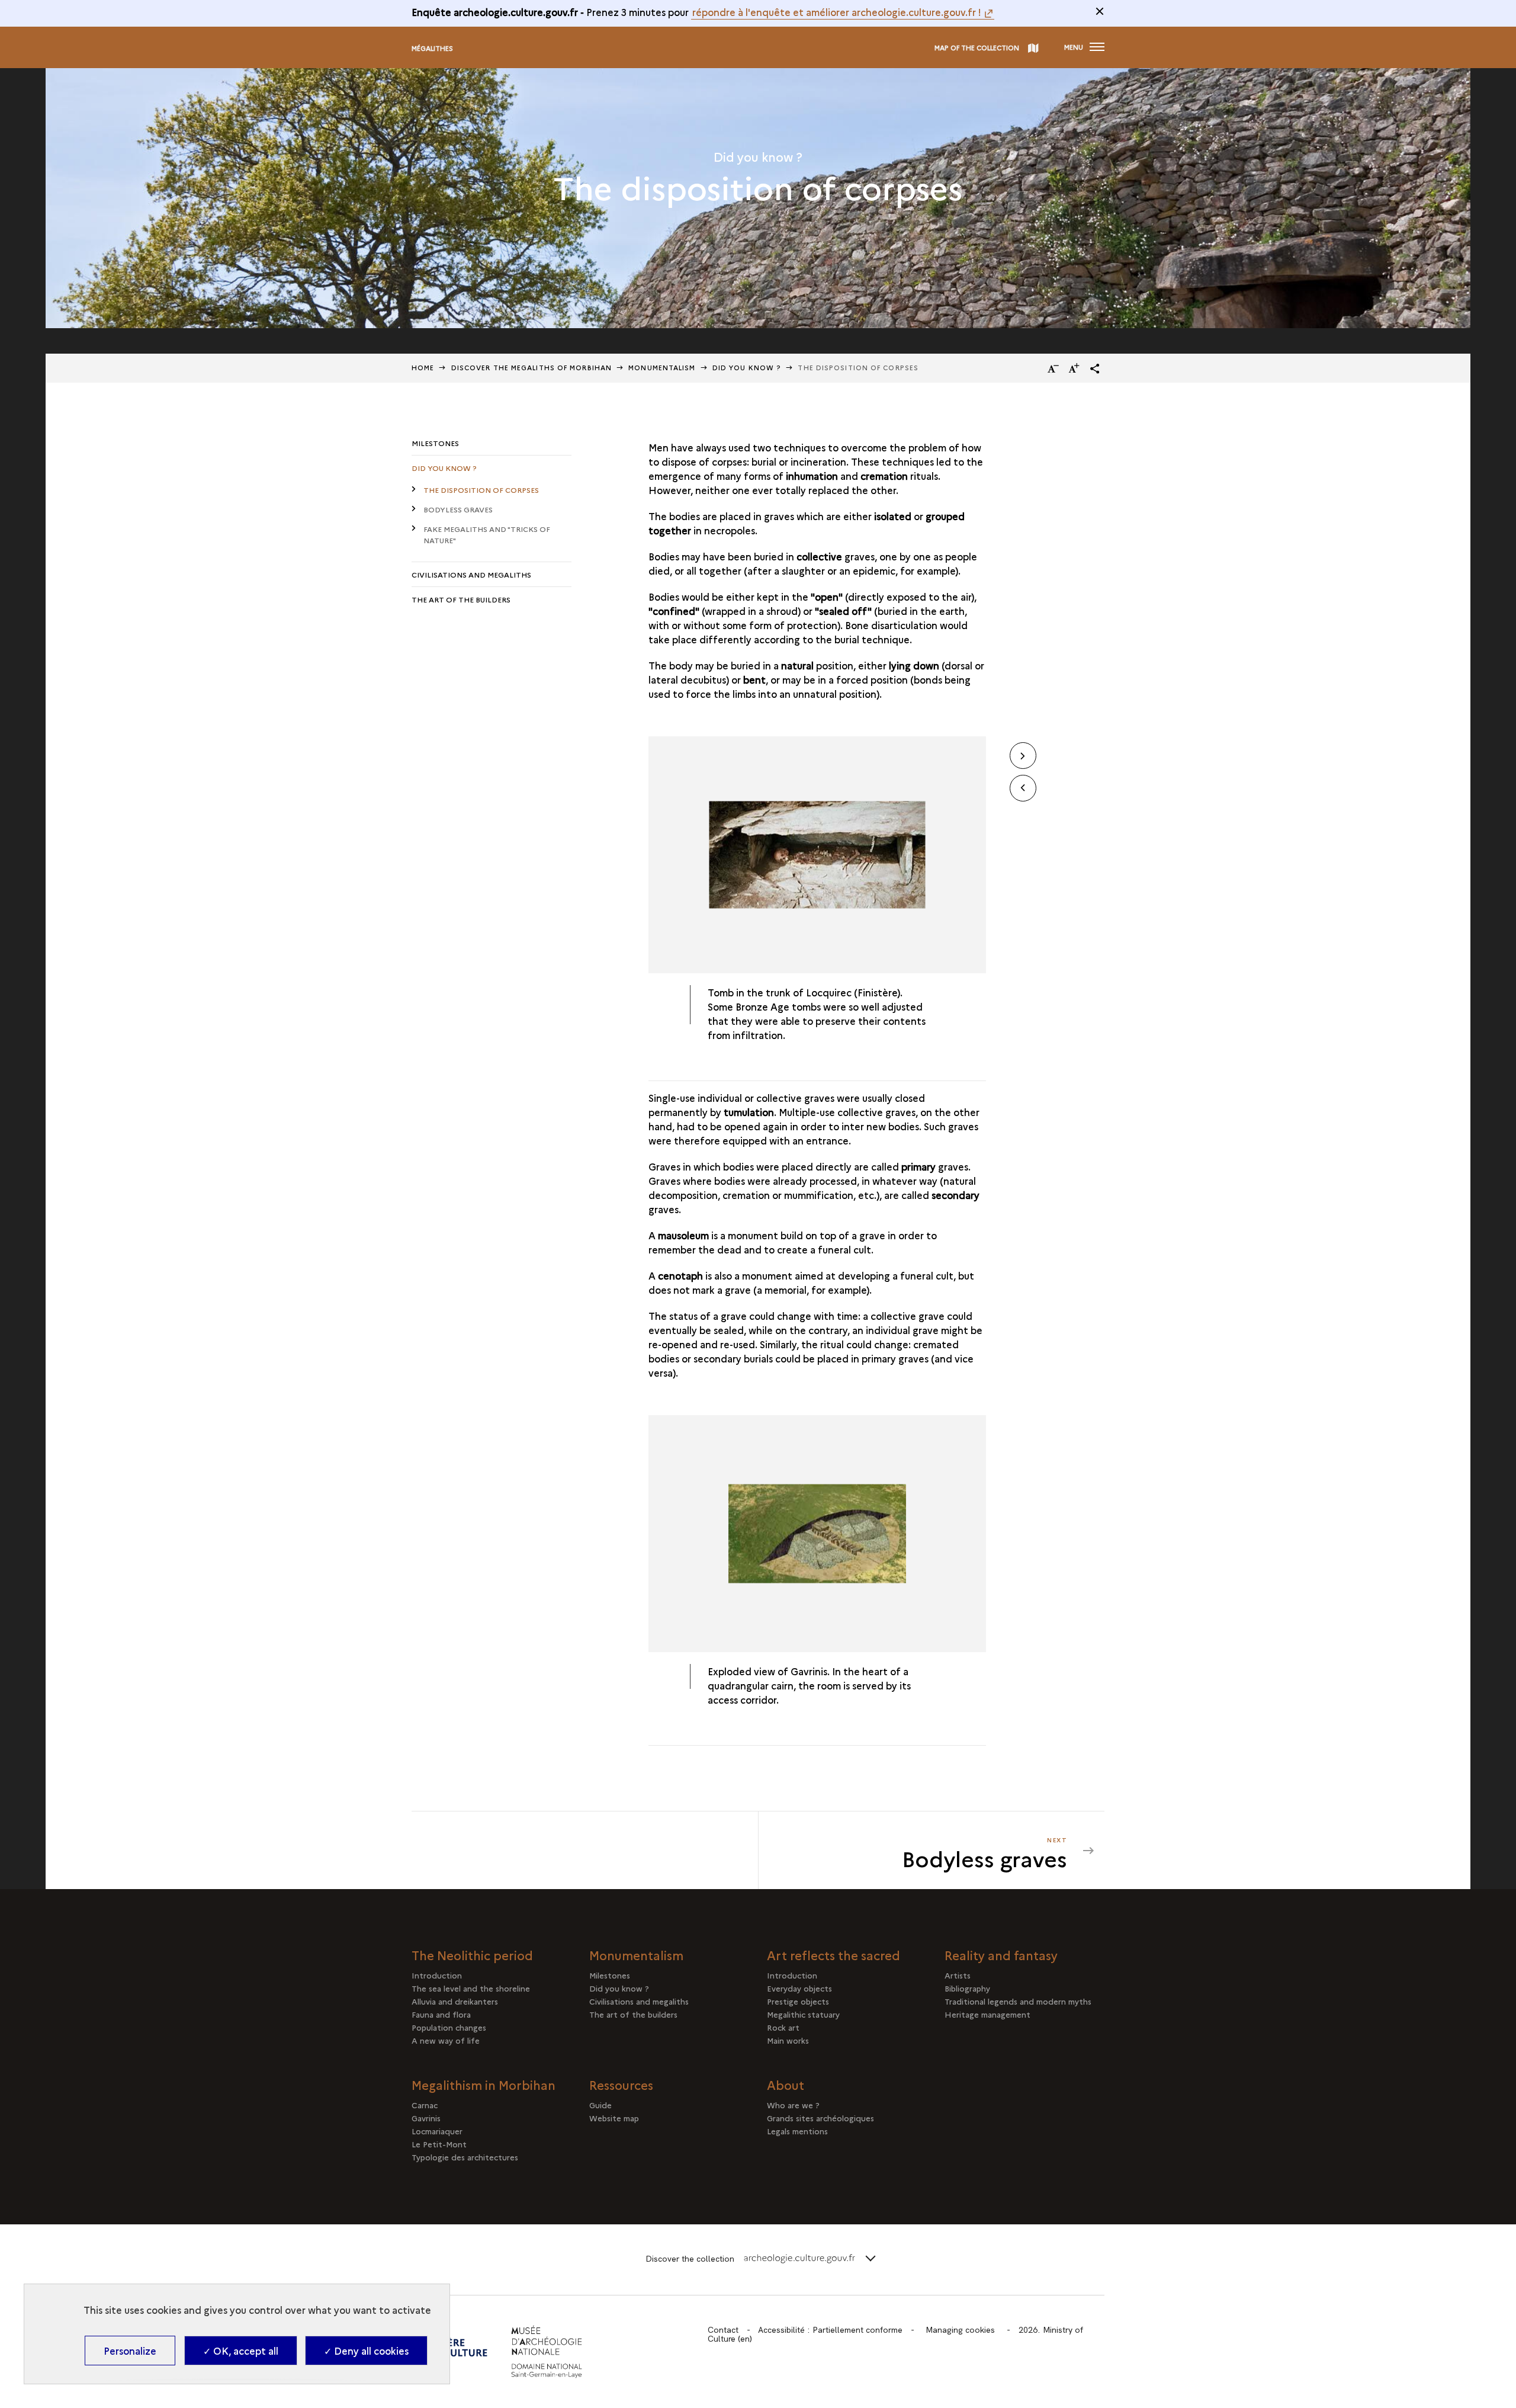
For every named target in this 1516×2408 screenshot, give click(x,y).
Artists (958, 1975)
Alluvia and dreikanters (455, 2001)
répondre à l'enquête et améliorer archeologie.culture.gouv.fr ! (837, 12)
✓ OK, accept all (241, 2351)
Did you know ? (444, 468)
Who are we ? (793, 2105)
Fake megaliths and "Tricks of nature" (487, 534)
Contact (723, 2330)
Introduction (437, 1975)
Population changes (449, 2027)
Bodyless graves (458, 509)
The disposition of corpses (481, 490)
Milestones (435, 443)
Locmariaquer (437, 2131)
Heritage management (987, 2014)
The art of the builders (461, 599)
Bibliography (967, 1988)
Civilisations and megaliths (471, 574)
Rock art (783, 2027)
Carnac (425, 2105)
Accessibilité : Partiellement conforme (830, 2330)
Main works (788, 2040)
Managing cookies (960, 2330)
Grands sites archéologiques (820, 2118)
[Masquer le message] (1100, 11)
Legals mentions (797, 2131)
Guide (600, 2105)
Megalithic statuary (803, 2014)
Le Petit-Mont (439, 2144)
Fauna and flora (441, 2014)
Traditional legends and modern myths (1018, 2001)
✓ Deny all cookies (366, 2351)
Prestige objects (798, 2001)
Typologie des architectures (465, 2157)
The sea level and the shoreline (471, 1988)
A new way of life (446, 2040)
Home (423, 368)
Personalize (130, 2351)
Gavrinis (426, 2118)
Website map (614, 2118)
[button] (1095, 368)
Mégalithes (432, 48)
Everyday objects (799, 1988)
